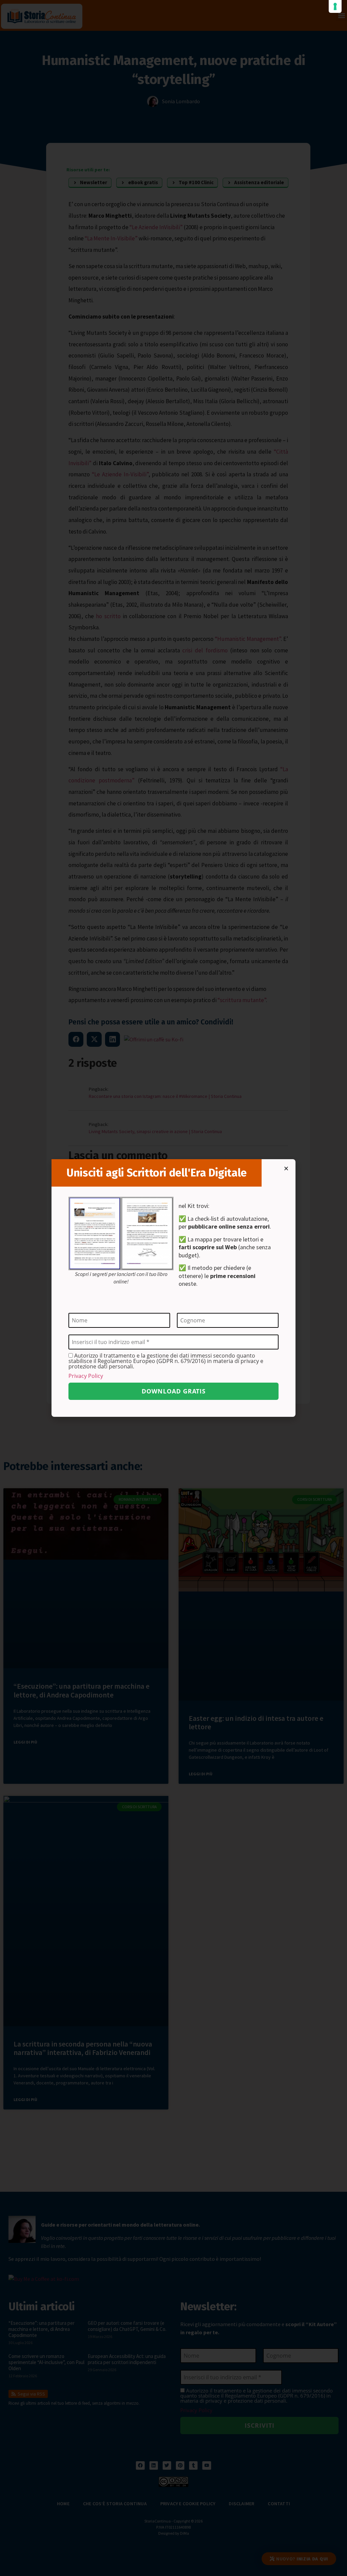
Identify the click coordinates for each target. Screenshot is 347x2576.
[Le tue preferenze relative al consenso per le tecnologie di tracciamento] (335, 6)
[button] (286, 1168)
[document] (173, 1288)
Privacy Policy (86, 1376)
